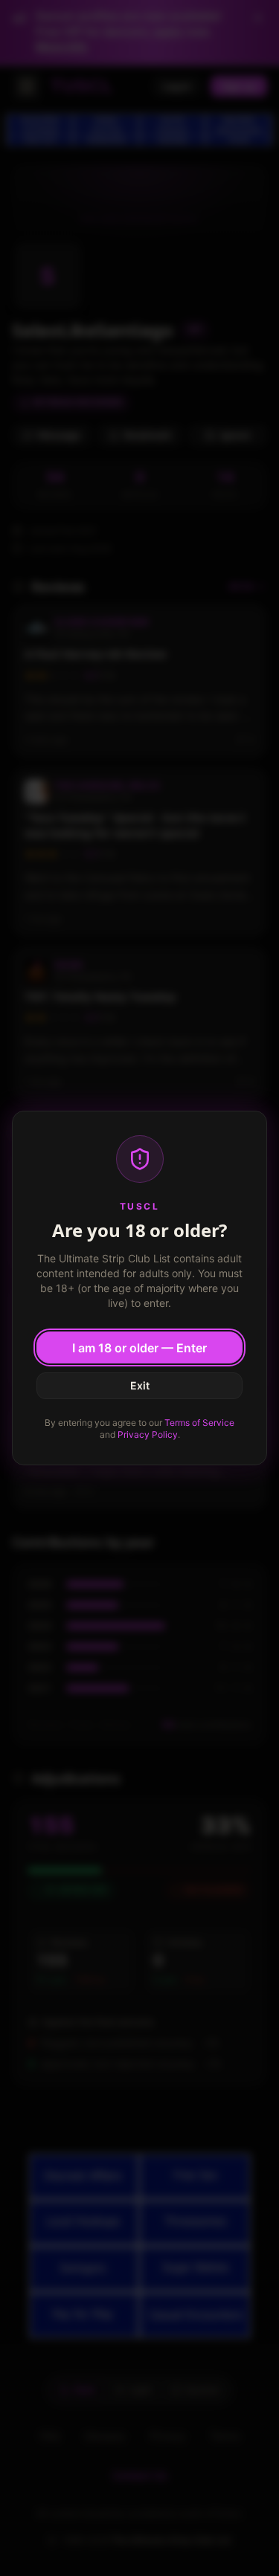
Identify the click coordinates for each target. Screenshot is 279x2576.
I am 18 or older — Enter (139, 1348)
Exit (140, 1385)
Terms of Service (199, 1423)
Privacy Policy (148, 1434)
